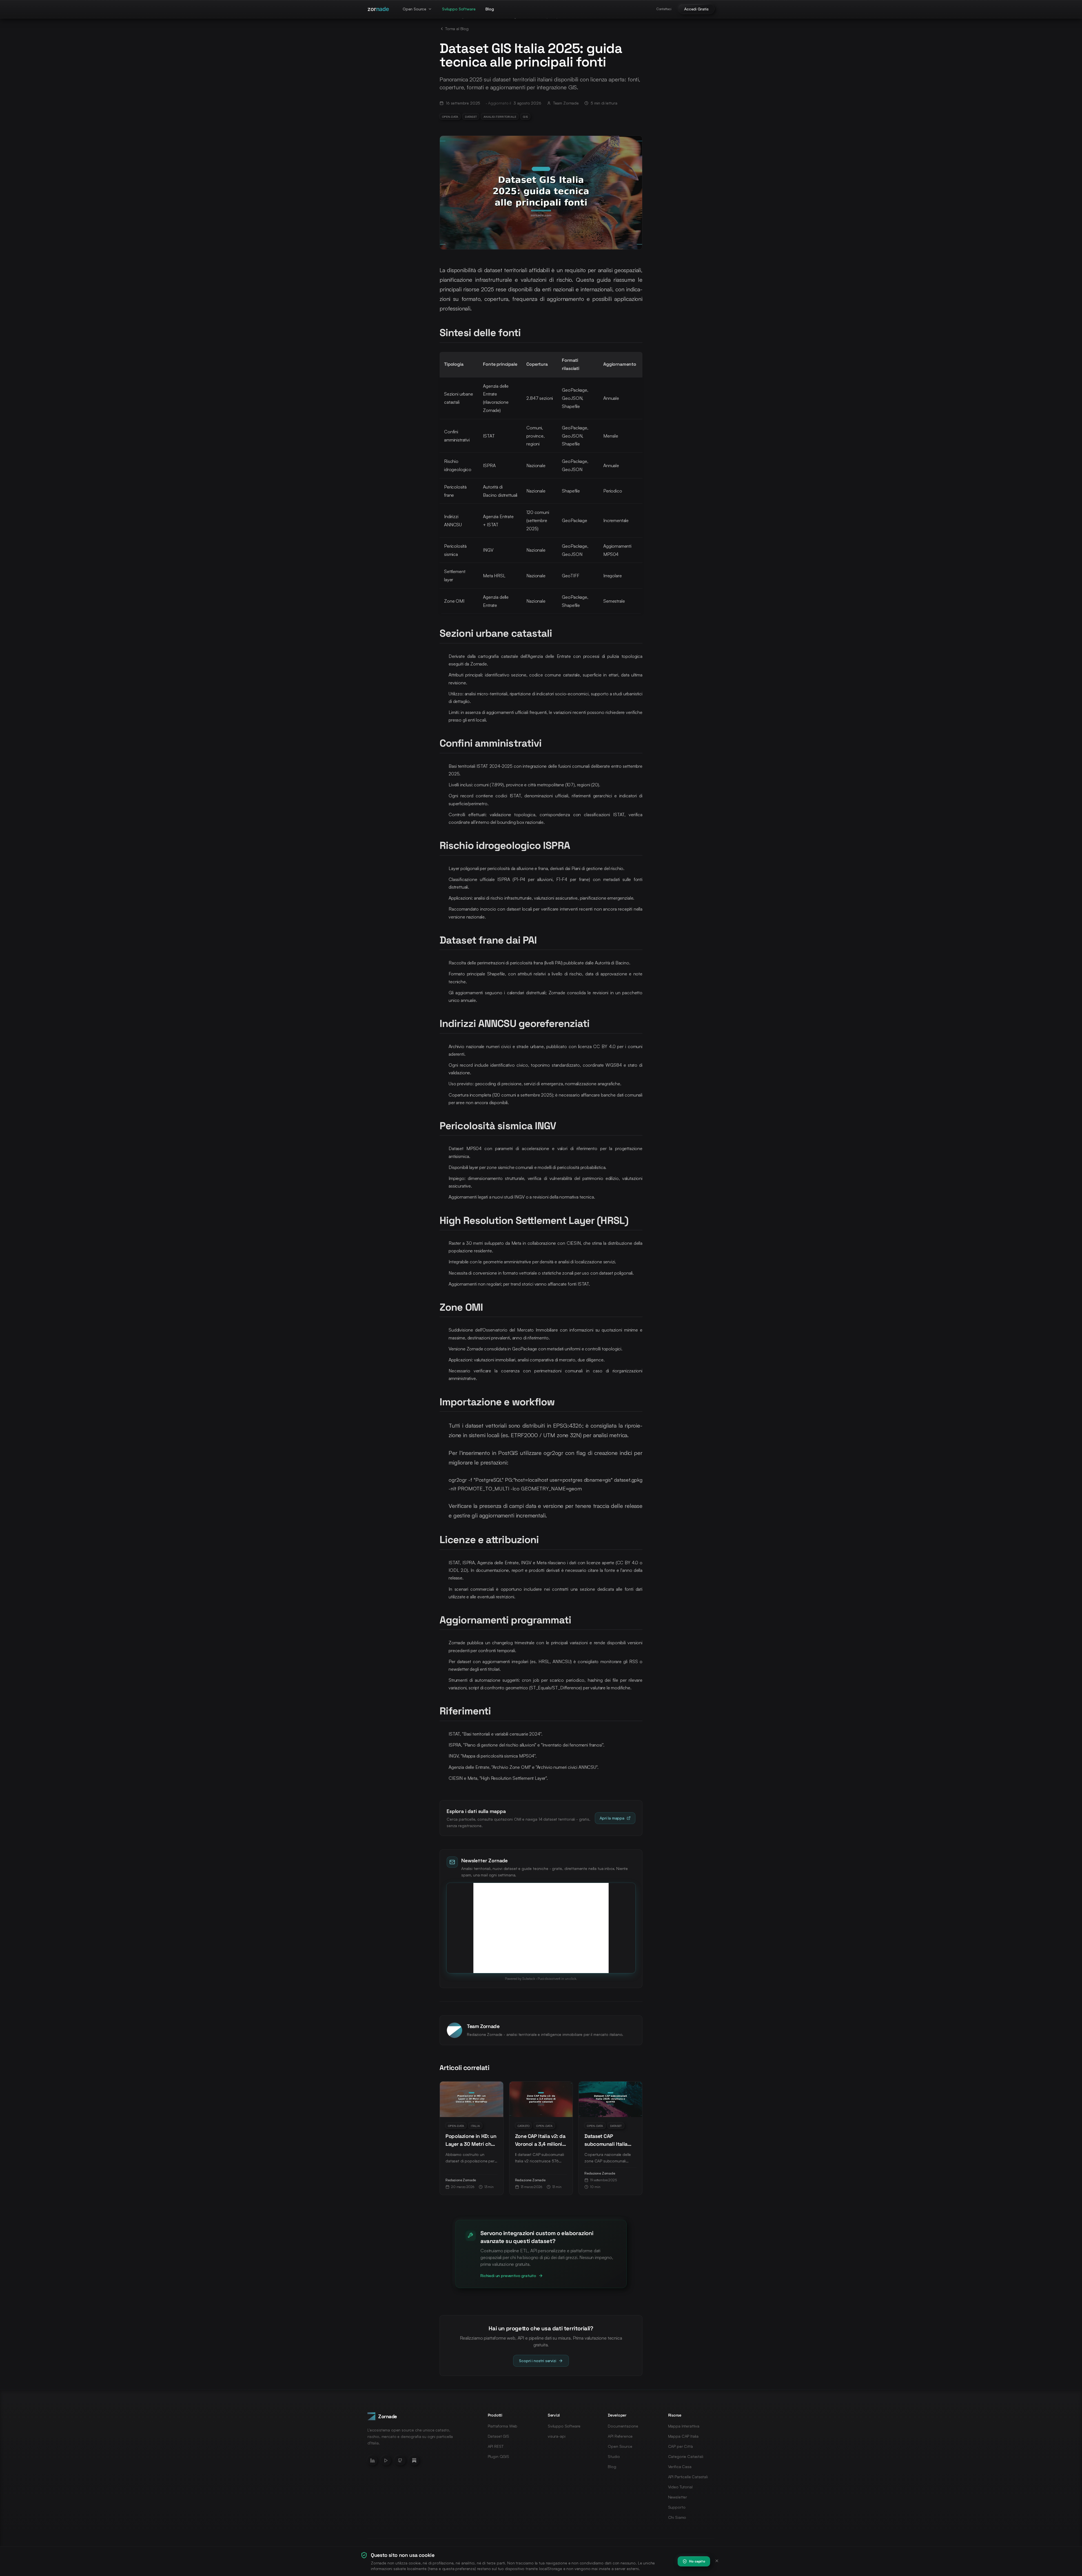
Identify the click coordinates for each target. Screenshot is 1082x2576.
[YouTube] (386, 2460)
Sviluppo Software (459, 9)
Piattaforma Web (503, 2426)
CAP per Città (680, 2446)
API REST (496, 2446)
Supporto (677, 2507)
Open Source (414, 9)
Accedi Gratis (696, 9)
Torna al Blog (457, 29)
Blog (490, 9)
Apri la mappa (612, 1818)
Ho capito (697, 2561)
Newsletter (678, 2497)
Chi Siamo (677, 2517)
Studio (614, 2456)
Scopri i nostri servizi (537, 2361)
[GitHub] (400, 2460)
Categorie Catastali (686, 2456)
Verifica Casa (680, 2467)
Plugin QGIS (498, 2456)
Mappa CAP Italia (683, 2436)
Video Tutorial (680, 2487)
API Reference (620, 2436)
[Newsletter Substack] (414, 2460)
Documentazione (623, 2426)
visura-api (556, 2436)
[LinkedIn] (373, 2460)
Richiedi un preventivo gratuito (508, 2276)
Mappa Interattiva (684, 2426)
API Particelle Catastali (688, 2477)
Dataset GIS (498, 2436)
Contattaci (664, 9)
